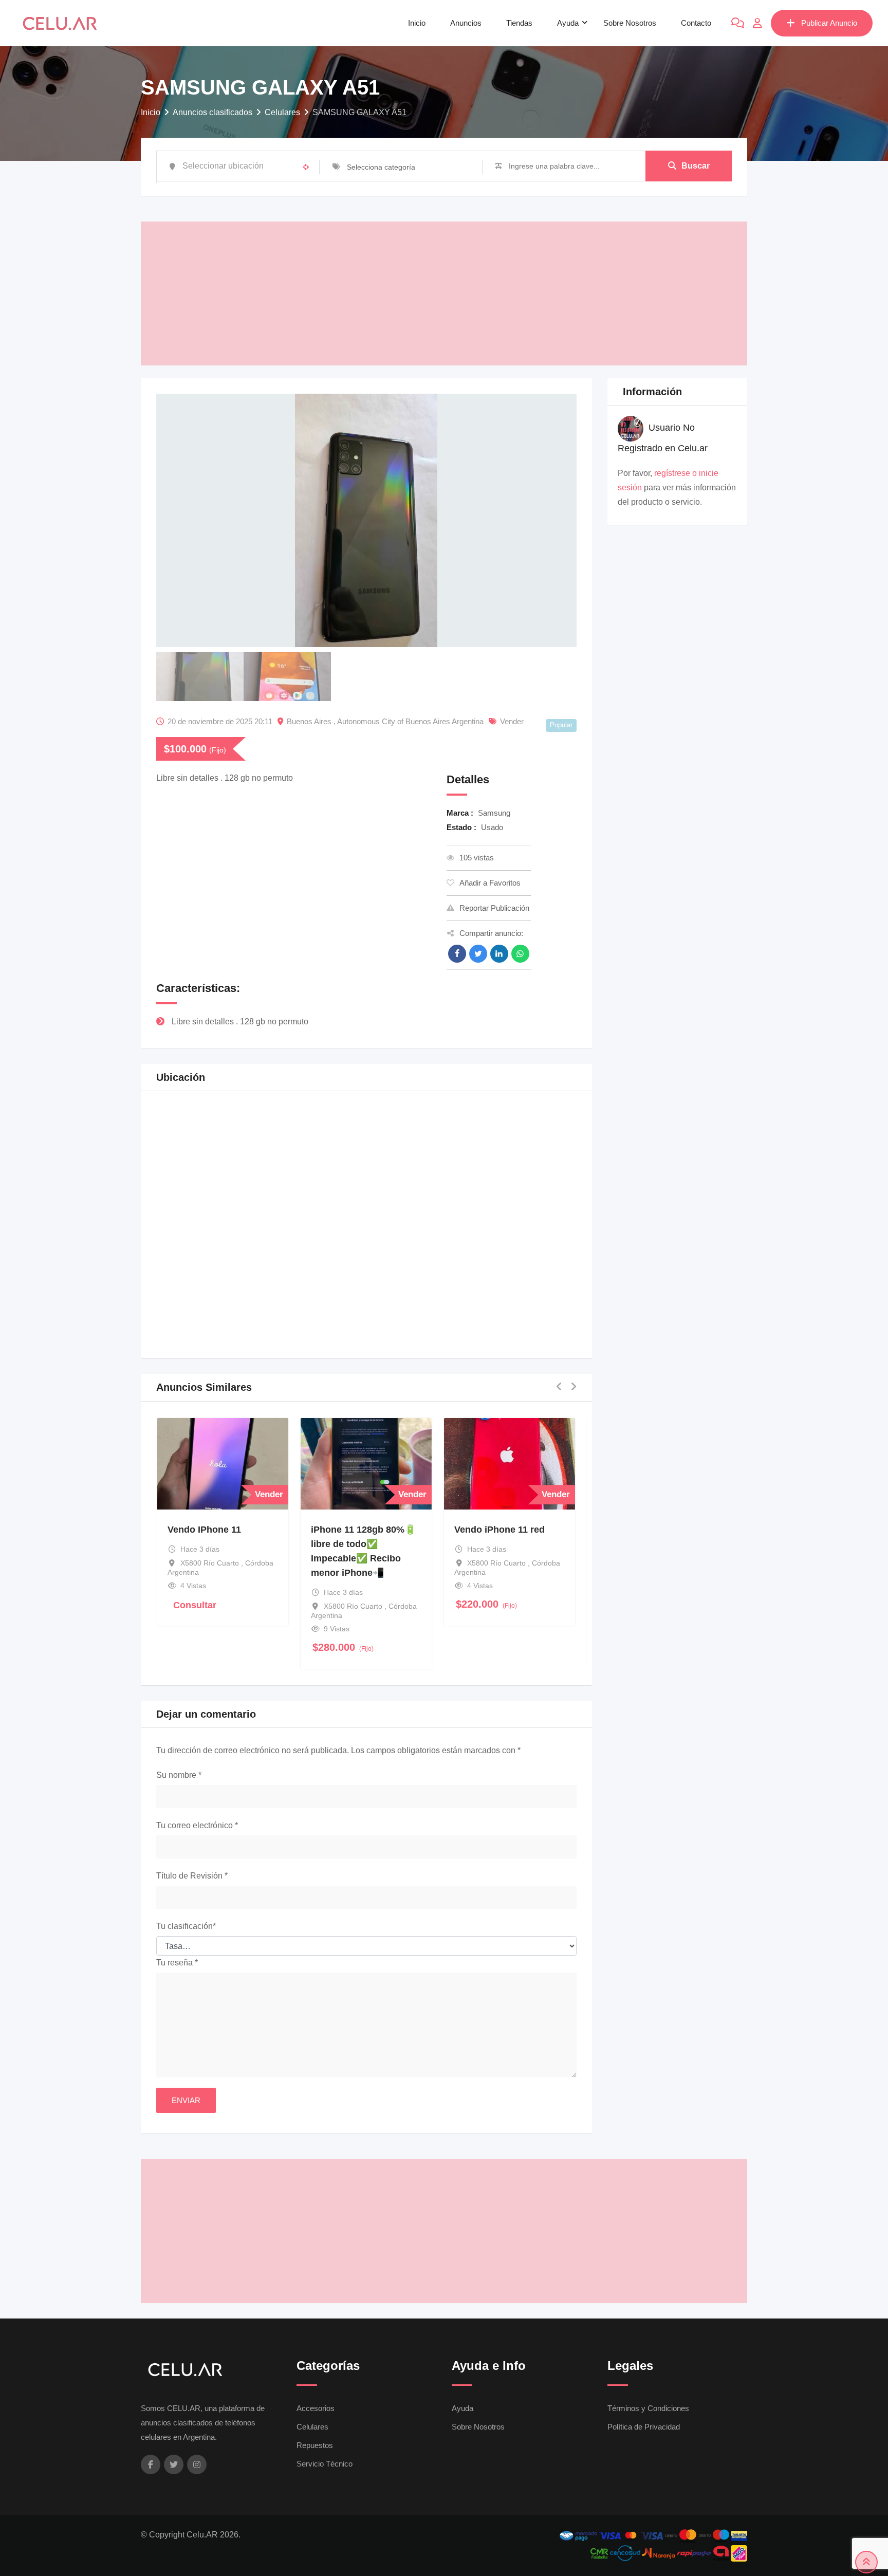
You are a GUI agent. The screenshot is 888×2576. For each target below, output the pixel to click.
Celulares (312, 2427)
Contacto (696, 23)
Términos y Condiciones (648, 2408)
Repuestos (315, 2445)
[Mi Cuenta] (757, 23)
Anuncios (466, 23)
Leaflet (474, 1338)
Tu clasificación (186, 1926)
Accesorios (316, 2408)
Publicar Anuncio (829, 23)
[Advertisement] (444, 293)
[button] (485, 1226)
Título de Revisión (192, 1876)
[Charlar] (738, 23)
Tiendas (519, 23)
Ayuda (568, 23)
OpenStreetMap (517, 1338)
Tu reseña (177, 1963)
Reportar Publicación (494, 908)
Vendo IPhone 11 (204, 1530)
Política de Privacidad (644, 2427)
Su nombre (179, 1775)
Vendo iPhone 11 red (500, 1530)
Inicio (417, 23)
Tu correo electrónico (197, 1825)
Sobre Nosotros (630, 23)
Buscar (696, 166)
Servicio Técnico (325, 2464)
